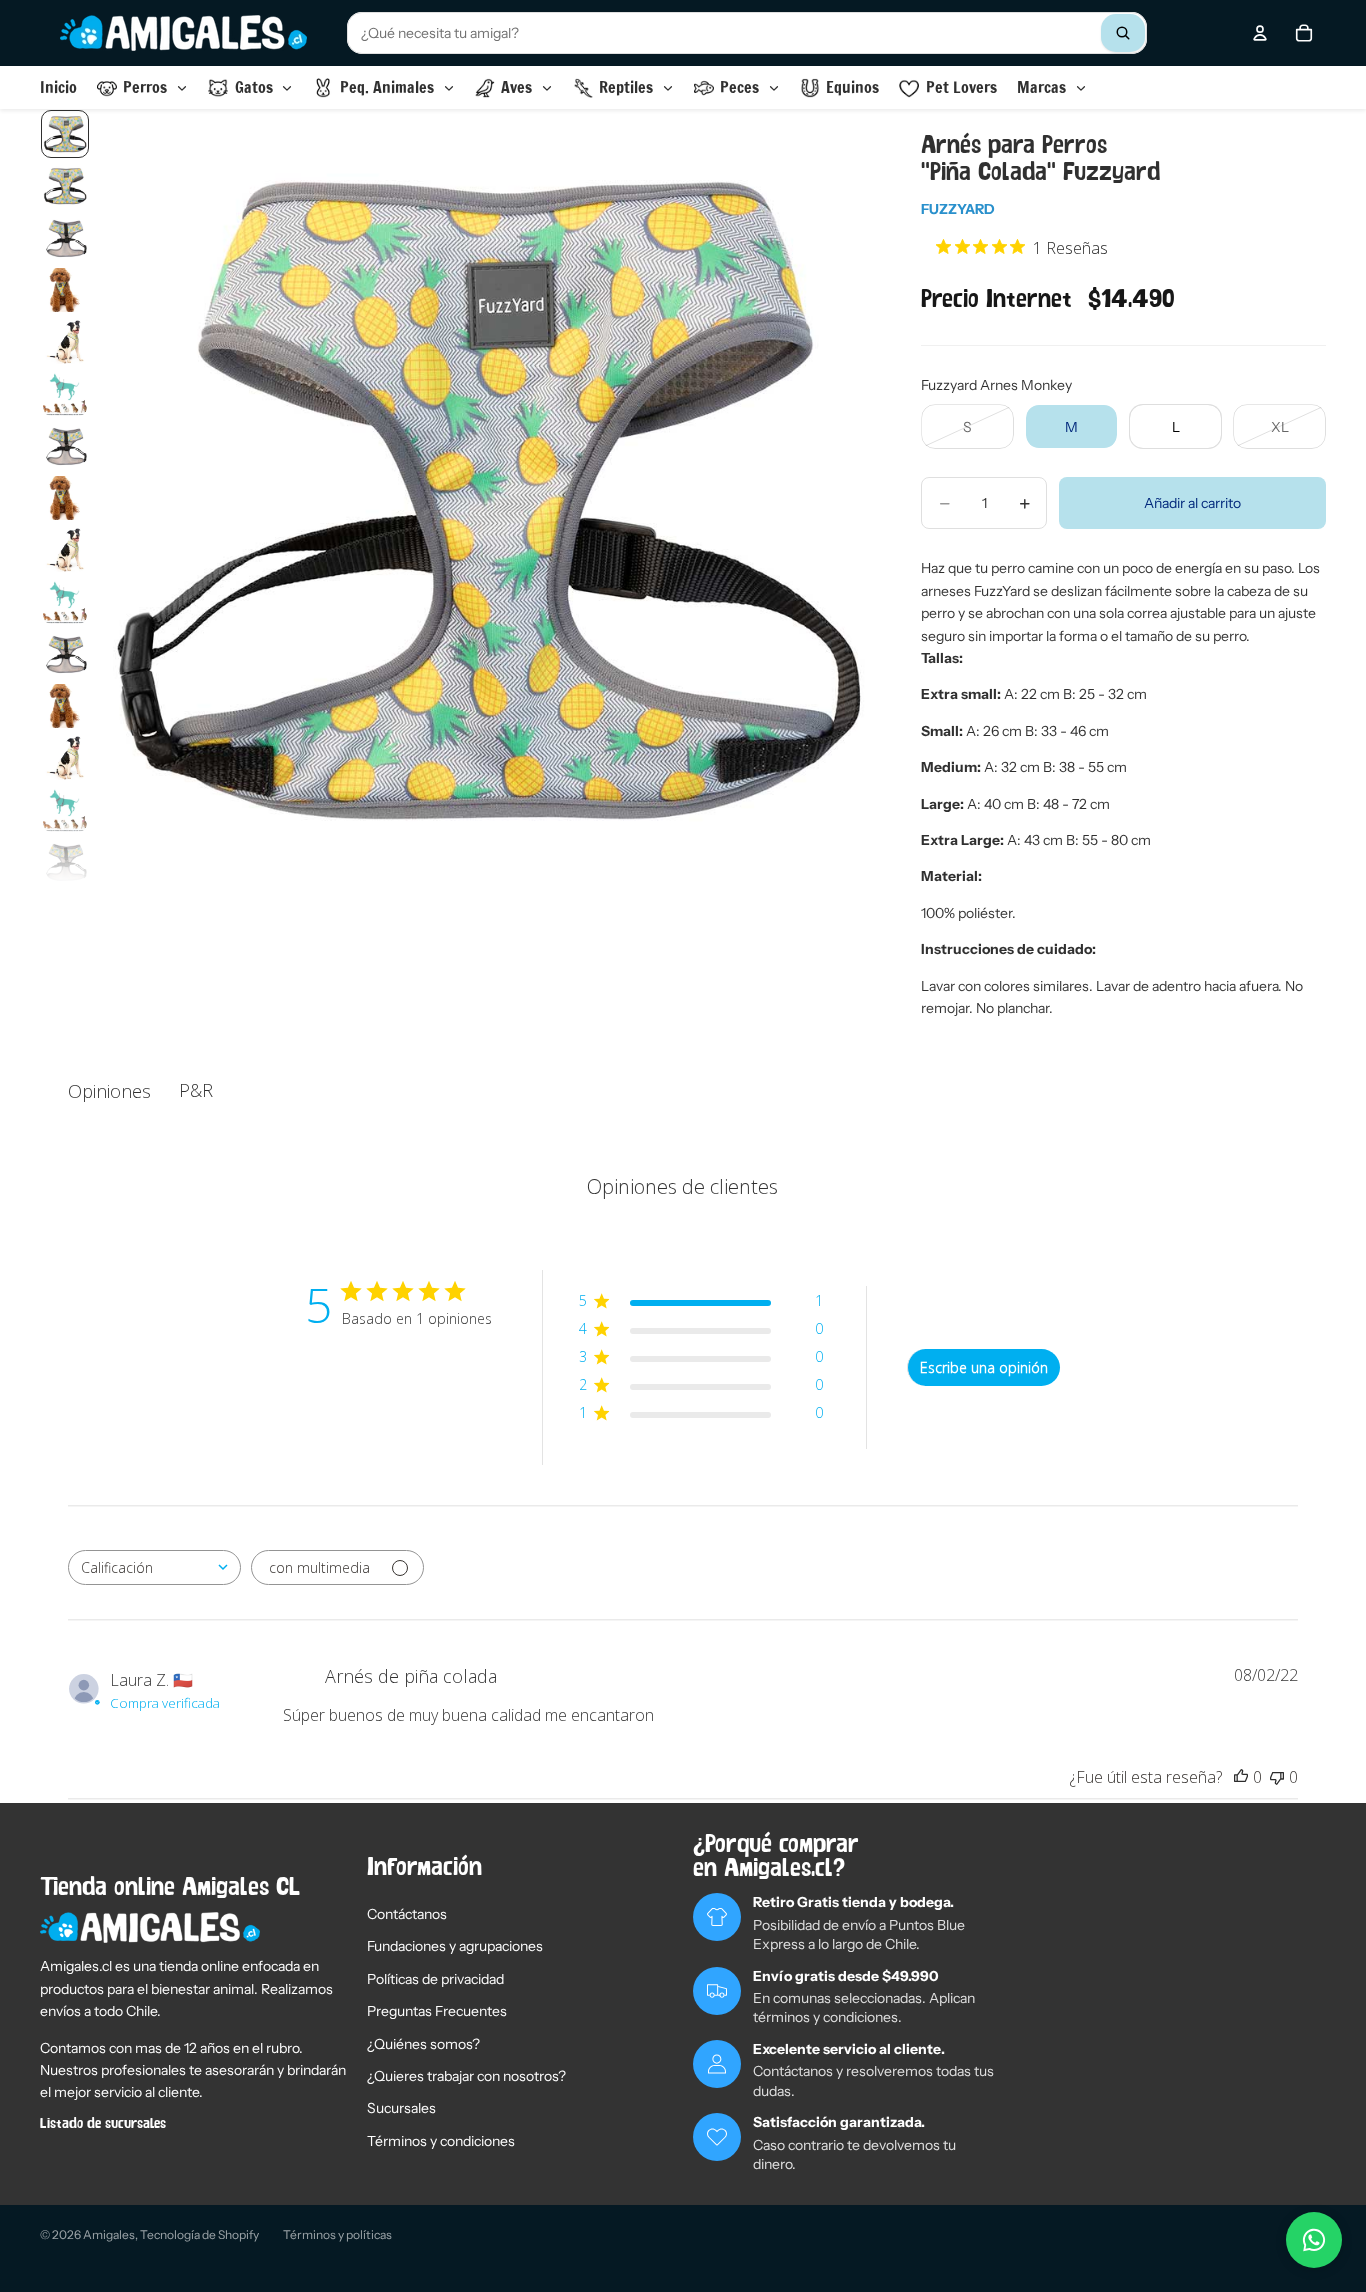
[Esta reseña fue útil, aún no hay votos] (1241, 1777)
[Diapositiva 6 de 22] (65, 394)
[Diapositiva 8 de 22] (65, 498)
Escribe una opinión (984, 1367)
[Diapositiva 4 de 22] (65, 290)
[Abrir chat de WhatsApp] (1314, 2240)
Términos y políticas (337, 2234)
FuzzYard (958, 209)
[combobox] (747, 33)
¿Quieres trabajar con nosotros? (466, 2076)
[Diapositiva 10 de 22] (65, 602)
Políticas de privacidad (435, 1979)
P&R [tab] (196, 1090)
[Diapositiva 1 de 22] (65, 134)
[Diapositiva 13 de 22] (65, 758)
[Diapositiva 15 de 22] (65, 862)
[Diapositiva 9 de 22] (65, 550)
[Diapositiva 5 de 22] (65, 342)
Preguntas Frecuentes (437, 2011)
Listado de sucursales (103, 2124)
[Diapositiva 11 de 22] (65, 654)
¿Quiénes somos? (423, 2044)
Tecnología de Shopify (199, 2234)
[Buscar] (1123, 33)
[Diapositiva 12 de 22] (65, 706)
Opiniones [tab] (109, 1091)
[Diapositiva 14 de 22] (65, 810)
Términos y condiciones (441, 2141)
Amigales (109, 2234)
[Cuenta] (1260, 33)
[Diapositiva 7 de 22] (65, 446)
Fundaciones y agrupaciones (455, 1946)
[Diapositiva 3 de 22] (65, 238)
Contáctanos (407, 1914)
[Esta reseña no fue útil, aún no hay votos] (1277, 1777)
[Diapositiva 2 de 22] (65, 186)
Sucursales (401, 2108)
